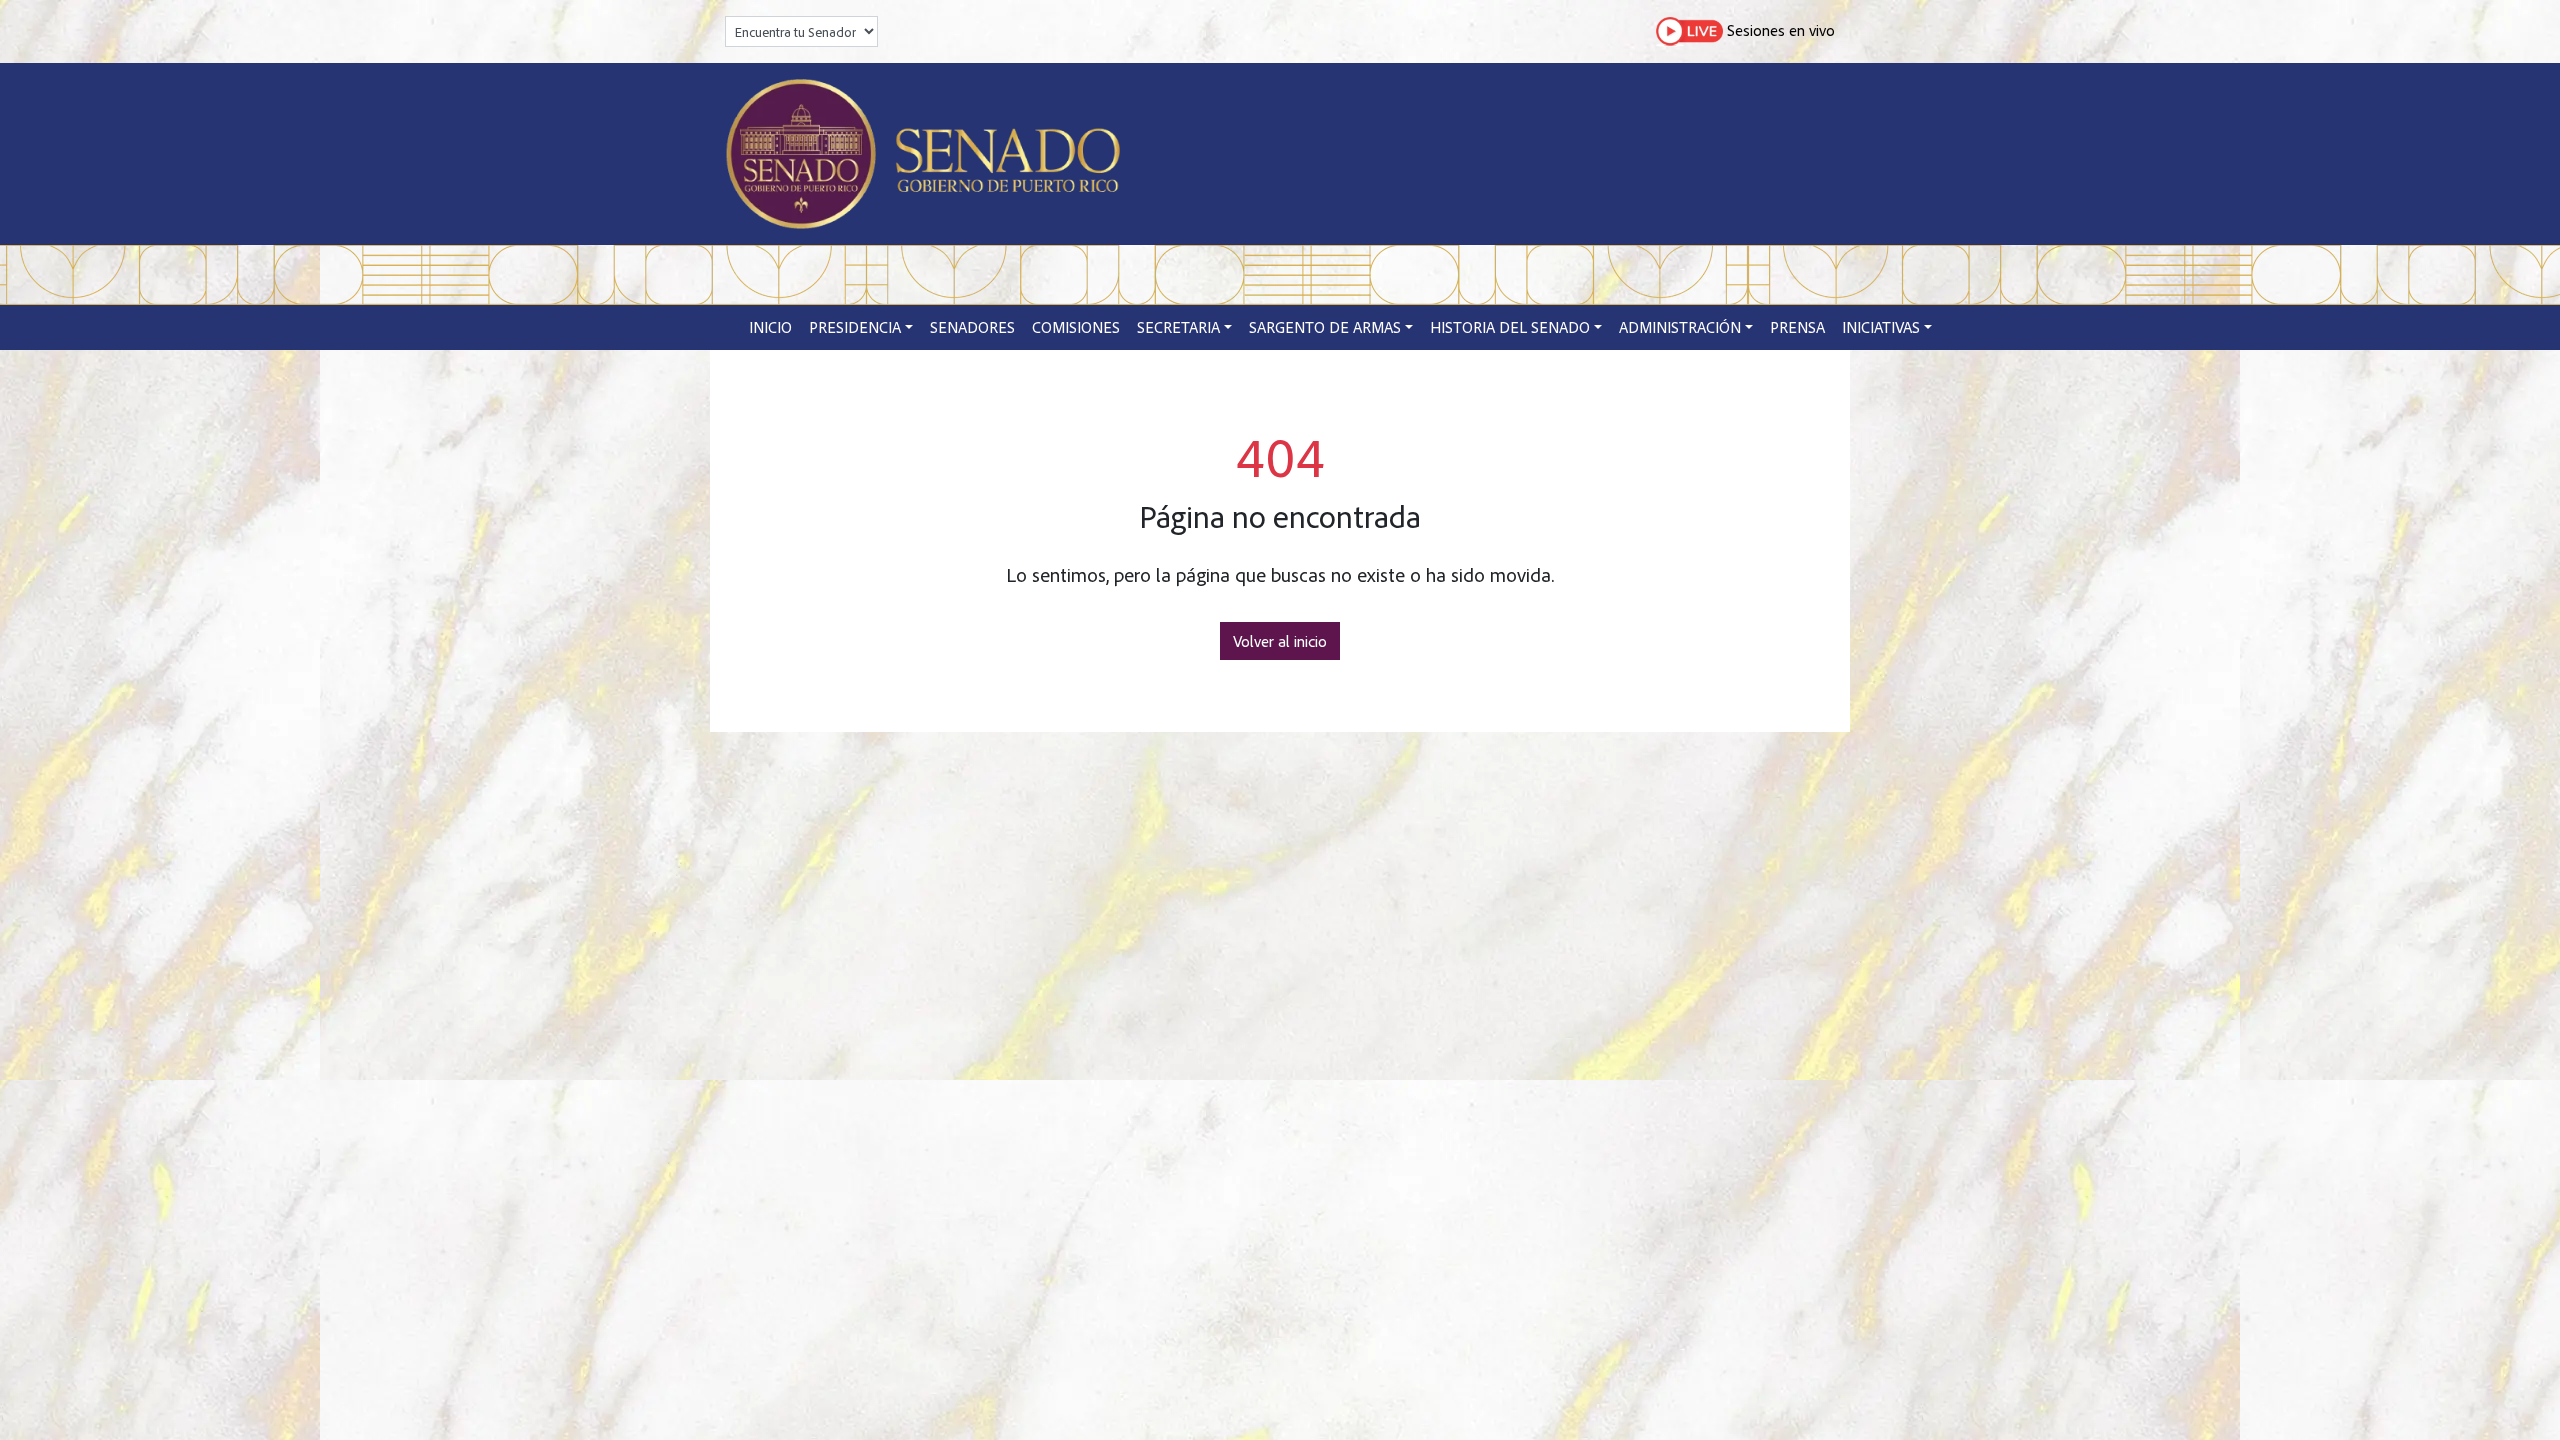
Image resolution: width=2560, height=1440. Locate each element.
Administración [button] (1680, 327)
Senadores (972, 327)
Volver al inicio (1280, 641)
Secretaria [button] (1178, 327)
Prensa (1797, 327)
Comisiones (1076, 327)
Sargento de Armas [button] (1325, 327)
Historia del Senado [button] (1510, 327)
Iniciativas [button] (1881, 327)
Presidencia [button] (855, 327)
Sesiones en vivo (1779, 29)
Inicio (770, 327)
